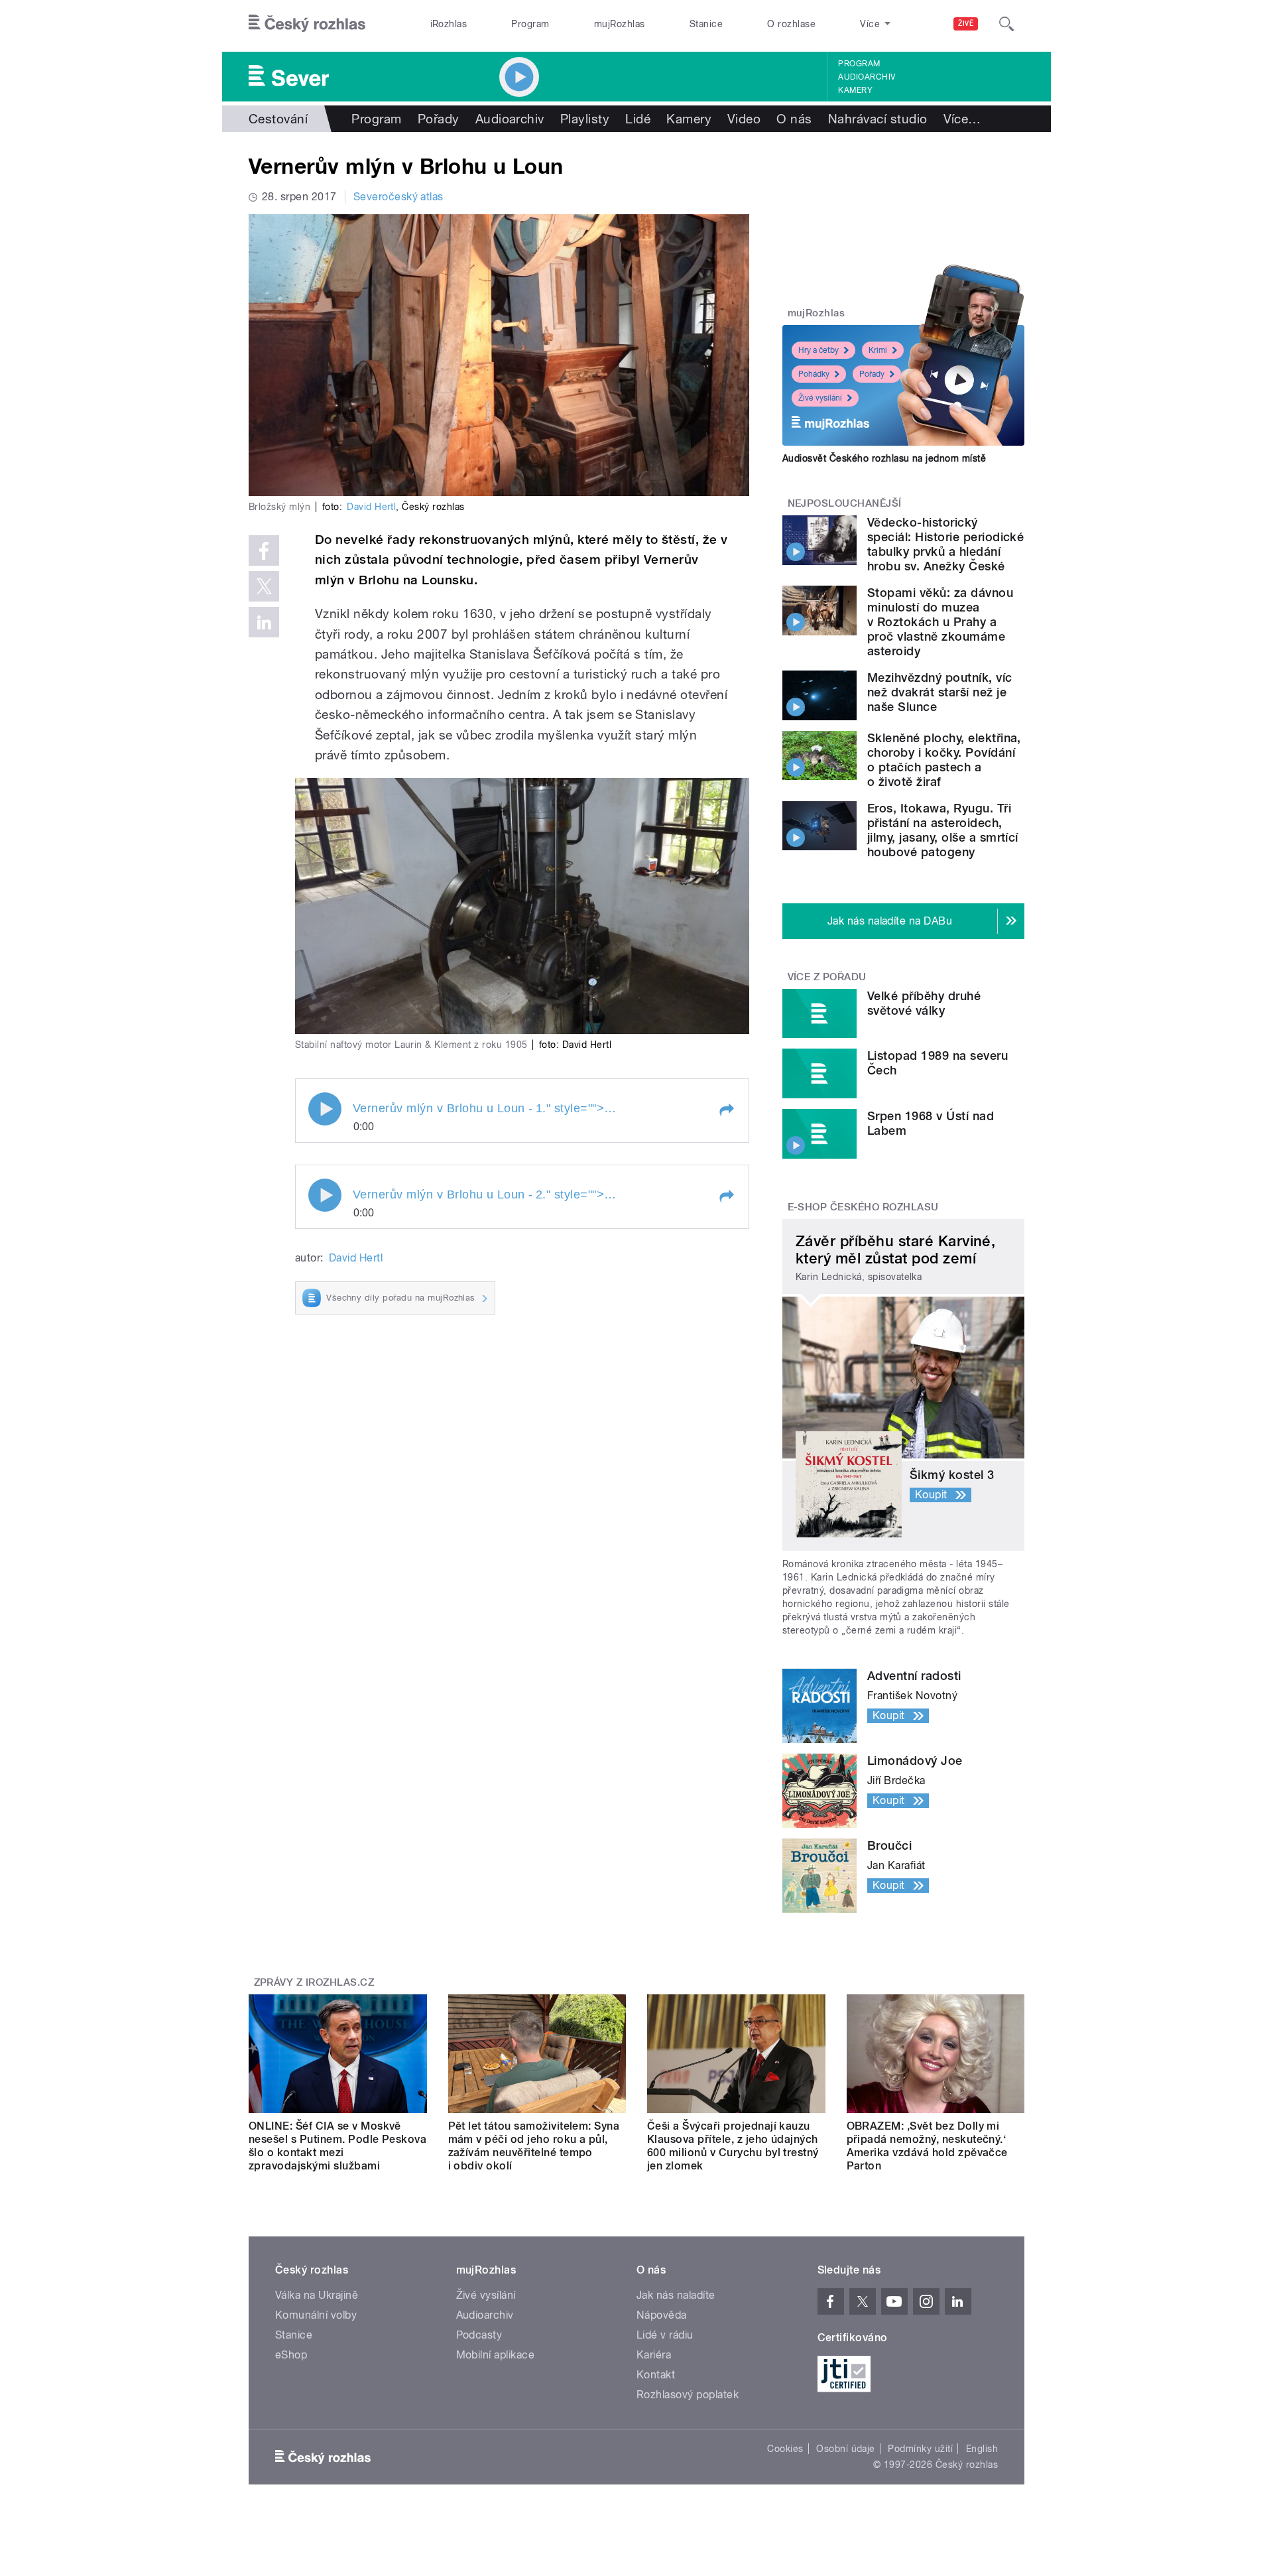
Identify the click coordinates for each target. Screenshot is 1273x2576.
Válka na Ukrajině (317, 2295)
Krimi (878, 350)
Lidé (638, 119)
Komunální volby (316, 2315)
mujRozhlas (620, 24)
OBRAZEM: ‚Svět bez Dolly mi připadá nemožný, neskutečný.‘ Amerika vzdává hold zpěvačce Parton (927, 2146)
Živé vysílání (820, 398)
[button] (726, 1110)
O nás (794, 119)
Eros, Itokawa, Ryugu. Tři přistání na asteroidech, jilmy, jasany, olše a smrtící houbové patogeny (943, 830)
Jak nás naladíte (676, 2295)
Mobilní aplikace (496, 2355)
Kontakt (656, 2375)
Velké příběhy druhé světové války (924, 1003)
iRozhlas (449, 24)
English (982, 2449)
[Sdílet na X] (264, 586)
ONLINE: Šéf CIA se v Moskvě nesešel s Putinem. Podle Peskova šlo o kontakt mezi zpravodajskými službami (337, 2146)
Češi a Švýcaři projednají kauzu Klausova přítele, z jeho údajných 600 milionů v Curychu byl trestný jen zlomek (733, 2146)
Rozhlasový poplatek (688, 2395)
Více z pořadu (827, 977)
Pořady (439, 119)
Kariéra (654, 2355)
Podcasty (479, 2335)
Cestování (278, 119)
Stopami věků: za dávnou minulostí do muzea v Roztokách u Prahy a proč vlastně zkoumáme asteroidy (940, 622)
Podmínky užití (920, 2449)
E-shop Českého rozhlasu (863, 1207)
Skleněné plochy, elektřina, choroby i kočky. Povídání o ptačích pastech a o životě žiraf (944, 760)
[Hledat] (1006, 24)
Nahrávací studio (878, 119)
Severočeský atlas (398, 197)
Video (744, 119)
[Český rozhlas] (307, 24)
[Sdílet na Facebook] (264, 550)
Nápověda (662, 2315)
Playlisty (585, 119)
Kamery (855, 90)
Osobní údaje (846, 2449)
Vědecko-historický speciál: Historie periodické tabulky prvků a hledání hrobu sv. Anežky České (945, 544)
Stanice (706, 24)
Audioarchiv (867, 77)
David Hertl (371, 507)
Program (530, 24)
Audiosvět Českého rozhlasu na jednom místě (884, 458)
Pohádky (814, 374)
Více (962, 119)
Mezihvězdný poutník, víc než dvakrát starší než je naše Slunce (940, 692)
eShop (291, 2355)
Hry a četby (818, 350)
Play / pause (325, 1109)
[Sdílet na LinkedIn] (264, 622)
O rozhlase (791, 24)
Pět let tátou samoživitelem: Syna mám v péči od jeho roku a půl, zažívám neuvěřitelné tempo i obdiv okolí (534, 2146)
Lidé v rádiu (665, 2335)
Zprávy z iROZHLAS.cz (314, 1982)
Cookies (785, 2449)
